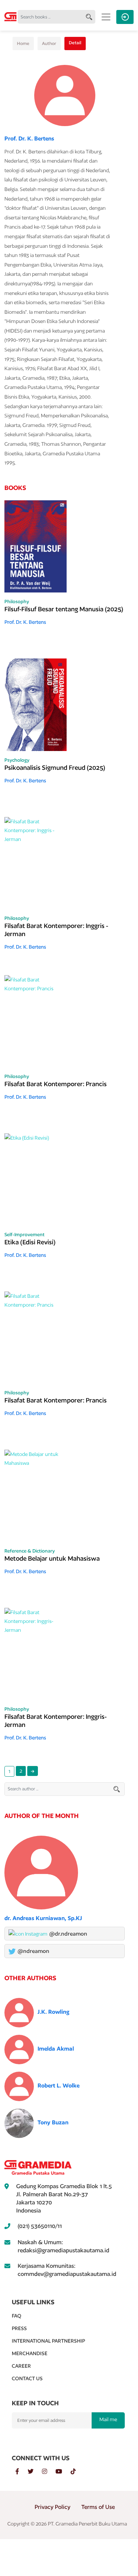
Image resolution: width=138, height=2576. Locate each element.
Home (23, 43)
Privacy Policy (52, 2507)
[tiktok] (77, 2472)
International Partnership (48, 2341)
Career (21, 2366)
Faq (17, 2316)
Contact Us (27, 2378)
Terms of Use (98, 2507)
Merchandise (30, 2353)
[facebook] (22, 2472)
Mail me (108, 2419)
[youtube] (63, 2472)
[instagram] (49, 2472)
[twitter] (35, 2472)
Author (49, 43)
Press (19, 2328)
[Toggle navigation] (106, 17)
